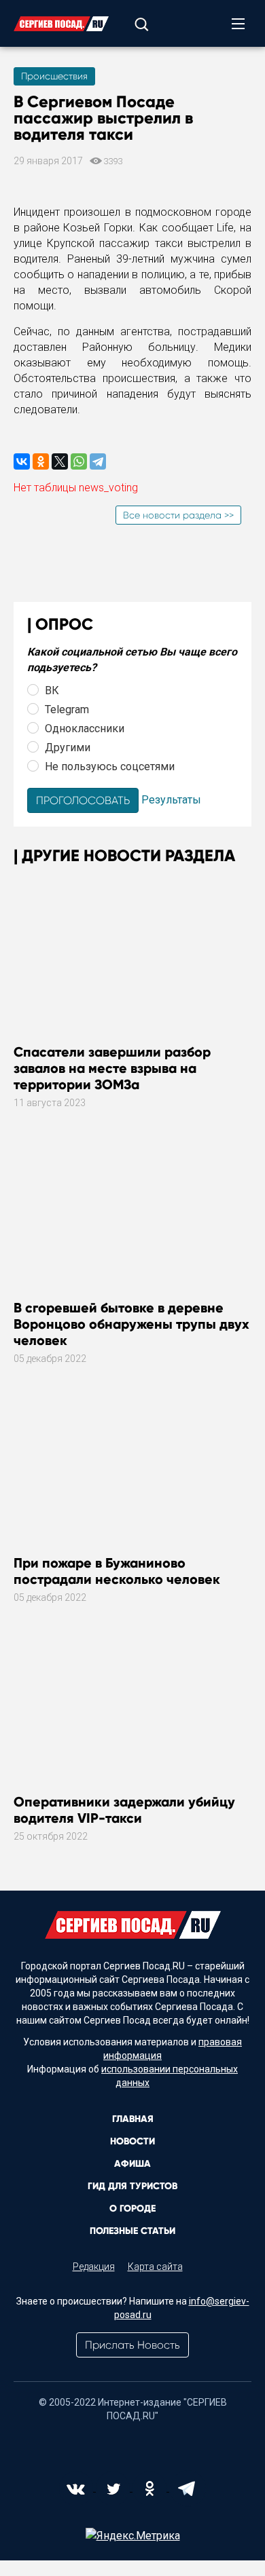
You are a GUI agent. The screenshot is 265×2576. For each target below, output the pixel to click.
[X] (60, 461)
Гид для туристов (132, 2186)
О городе (132, 2209)
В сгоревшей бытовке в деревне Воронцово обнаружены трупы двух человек (131, 1324)
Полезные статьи (132, 2231)
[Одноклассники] (41, 461)
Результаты (171, 800)
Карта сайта (155, 2267)
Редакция (94, 2267)
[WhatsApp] (79, 461)
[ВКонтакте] (22, 461)
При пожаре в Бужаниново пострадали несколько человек (117, 1571)
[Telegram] (98, 461)
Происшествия (54, 76)
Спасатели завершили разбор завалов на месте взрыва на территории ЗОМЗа (112, 1068)
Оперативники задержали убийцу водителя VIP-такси (124, 1810)
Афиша (132, 2164)
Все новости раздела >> (178, 515)
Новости (132, 2141)
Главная (133, 2119)
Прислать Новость (132, 2345)
